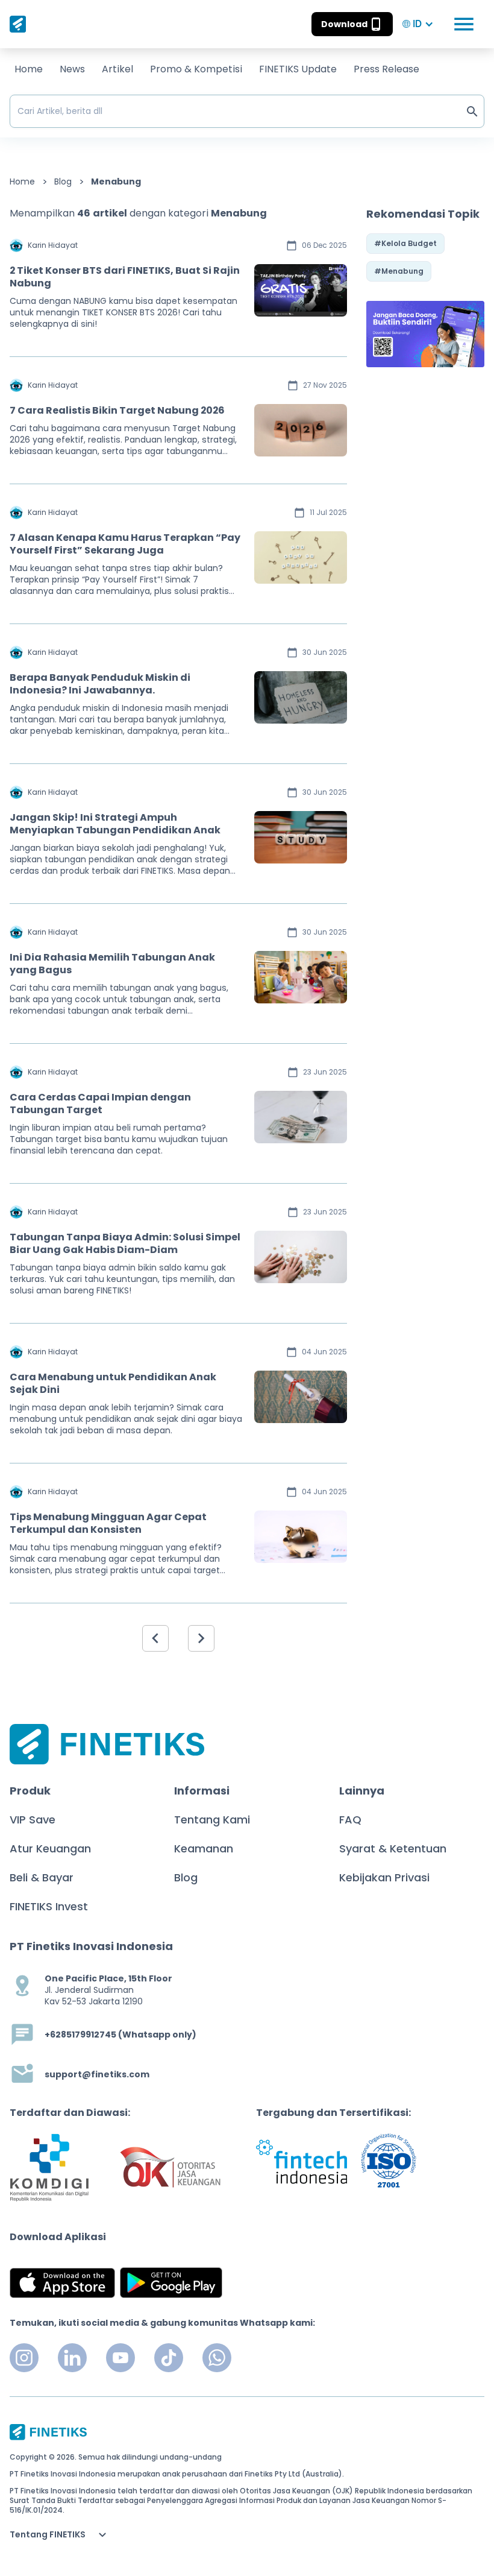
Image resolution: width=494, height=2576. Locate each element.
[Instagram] (24, 2358)
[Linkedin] (72, 2358)
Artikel (117, 69)
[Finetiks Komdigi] (49, 2167)
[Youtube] (120, 2358)
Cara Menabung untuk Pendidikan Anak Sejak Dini (113, 1383)
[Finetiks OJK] (170, 2167)
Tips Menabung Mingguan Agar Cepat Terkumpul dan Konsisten (108, 1523)
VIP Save (33, 1820)
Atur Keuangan (50, 1848)
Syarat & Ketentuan (393, 1848)
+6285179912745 (80, 2035)
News (72, 69)
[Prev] (155, 1638)
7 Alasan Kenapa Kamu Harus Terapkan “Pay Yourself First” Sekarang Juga (125, 544)
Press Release (386, 69)
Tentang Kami (212, 1820)
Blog (63, 182)
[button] (352, 24)
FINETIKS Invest (49, 1906)
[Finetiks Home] (18, 24)
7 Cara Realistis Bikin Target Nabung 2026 (117, 410)
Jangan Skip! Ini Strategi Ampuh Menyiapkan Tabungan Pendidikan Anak (115, 824)
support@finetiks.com (97, 2075)
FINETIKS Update (298, 69)
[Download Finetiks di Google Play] (171, 2283)
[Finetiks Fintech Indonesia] (302, 2161)
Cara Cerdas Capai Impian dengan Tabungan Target (100, 1103)
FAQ (350, 1820)
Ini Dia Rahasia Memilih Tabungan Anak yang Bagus (112, 964)
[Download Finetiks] (425, 334)
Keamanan (204, 1848)
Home (29, 69)
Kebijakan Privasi (384, 1877)
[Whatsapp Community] (217, 2358)
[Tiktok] (169, 2358)
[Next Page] (201, 1638)
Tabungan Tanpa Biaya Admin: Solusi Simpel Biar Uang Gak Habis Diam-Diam (125, 1243)
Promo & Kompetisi (196, 69)
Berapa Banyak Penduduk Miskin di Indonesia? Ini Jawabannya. (100, 684)
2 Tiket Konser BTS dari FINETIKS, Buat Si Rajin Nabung (125, 277)
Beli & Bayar (42, 1877)
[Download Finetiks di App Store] (62, 2283)
